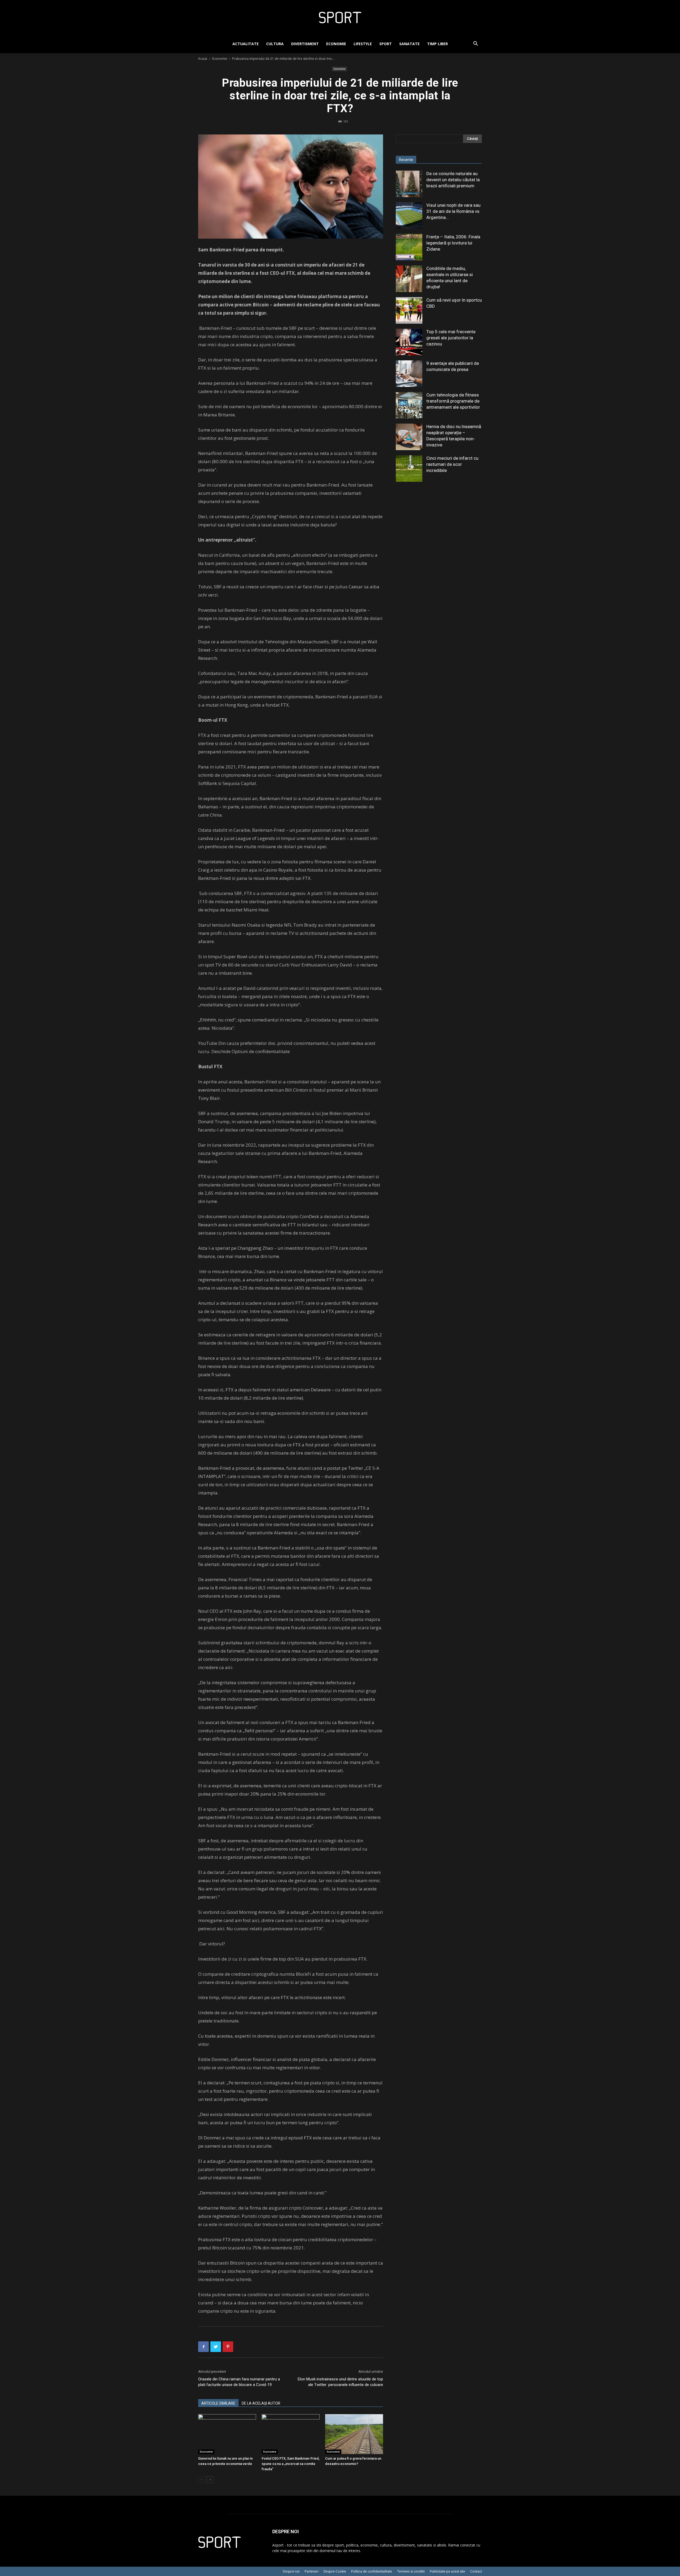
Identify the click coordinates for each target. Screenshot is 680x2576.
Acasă (203, 59)
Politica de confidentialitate (372, 2571)
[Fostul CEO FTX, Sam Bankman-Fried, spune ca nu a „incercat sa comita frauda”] (291, 2434)
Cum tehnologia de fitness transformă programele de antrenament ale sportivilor (453, 401)
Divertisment (305, 44)
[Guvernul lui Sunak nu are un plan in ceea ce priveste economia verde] (227, 2434)
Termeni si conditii (411, 2571)
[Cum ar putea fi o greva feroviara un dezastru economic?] (354, 2434)
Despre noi (291, 2571)
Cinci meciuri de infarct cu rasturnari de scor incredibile (452, 464)
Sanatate (409, 44)
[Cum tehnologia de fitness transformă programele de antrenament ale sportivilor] (409, 405)
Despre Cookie (335, 2571)
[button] (475, 44)
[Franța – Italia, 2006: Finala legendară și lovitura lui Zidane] (409, 247)
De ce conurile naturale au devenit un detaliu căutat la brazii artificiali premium (453, 180)
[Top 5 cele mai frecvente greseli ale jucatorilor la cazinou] (409, 342)
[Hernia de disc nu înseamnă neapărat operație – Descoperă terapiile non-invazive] (409, 437)
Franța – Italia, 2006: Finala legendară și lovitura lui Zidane (453, 243)
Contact (476, 2571)
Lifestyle (363, 44)
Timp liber (437, 44)
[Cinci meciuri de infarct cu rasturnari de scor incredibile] (409, 468)
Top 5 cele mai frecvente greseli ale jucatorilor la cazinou (451, 338)
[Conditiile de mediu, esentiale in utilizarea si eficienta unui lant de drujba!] (409, 279)
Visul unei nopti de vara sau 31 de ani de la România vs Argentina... (453, 211)
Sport (386, 44)
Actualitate (246, 44)
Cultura (275, 44)
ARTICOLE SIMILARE (218, 2403)
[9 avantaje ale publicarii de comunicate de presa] (409, 374)
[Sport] (340, 18)
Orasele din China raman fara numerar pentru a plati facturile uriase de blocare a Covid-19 (239, 2382)
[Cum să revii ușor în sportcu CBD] (409, 310)
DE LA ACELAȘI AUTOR (261, 2403)
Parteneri (312, 2571)
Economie (336, 44)
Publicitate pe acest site (447, 2571)
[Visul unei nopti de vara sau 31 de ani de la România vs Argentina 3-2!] (409, 216)
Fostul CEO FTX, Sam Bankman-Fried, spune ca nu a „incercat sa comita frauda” (291, 2464)
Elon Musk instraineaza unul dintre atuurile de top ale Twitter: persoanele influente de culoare (340, 2382)
